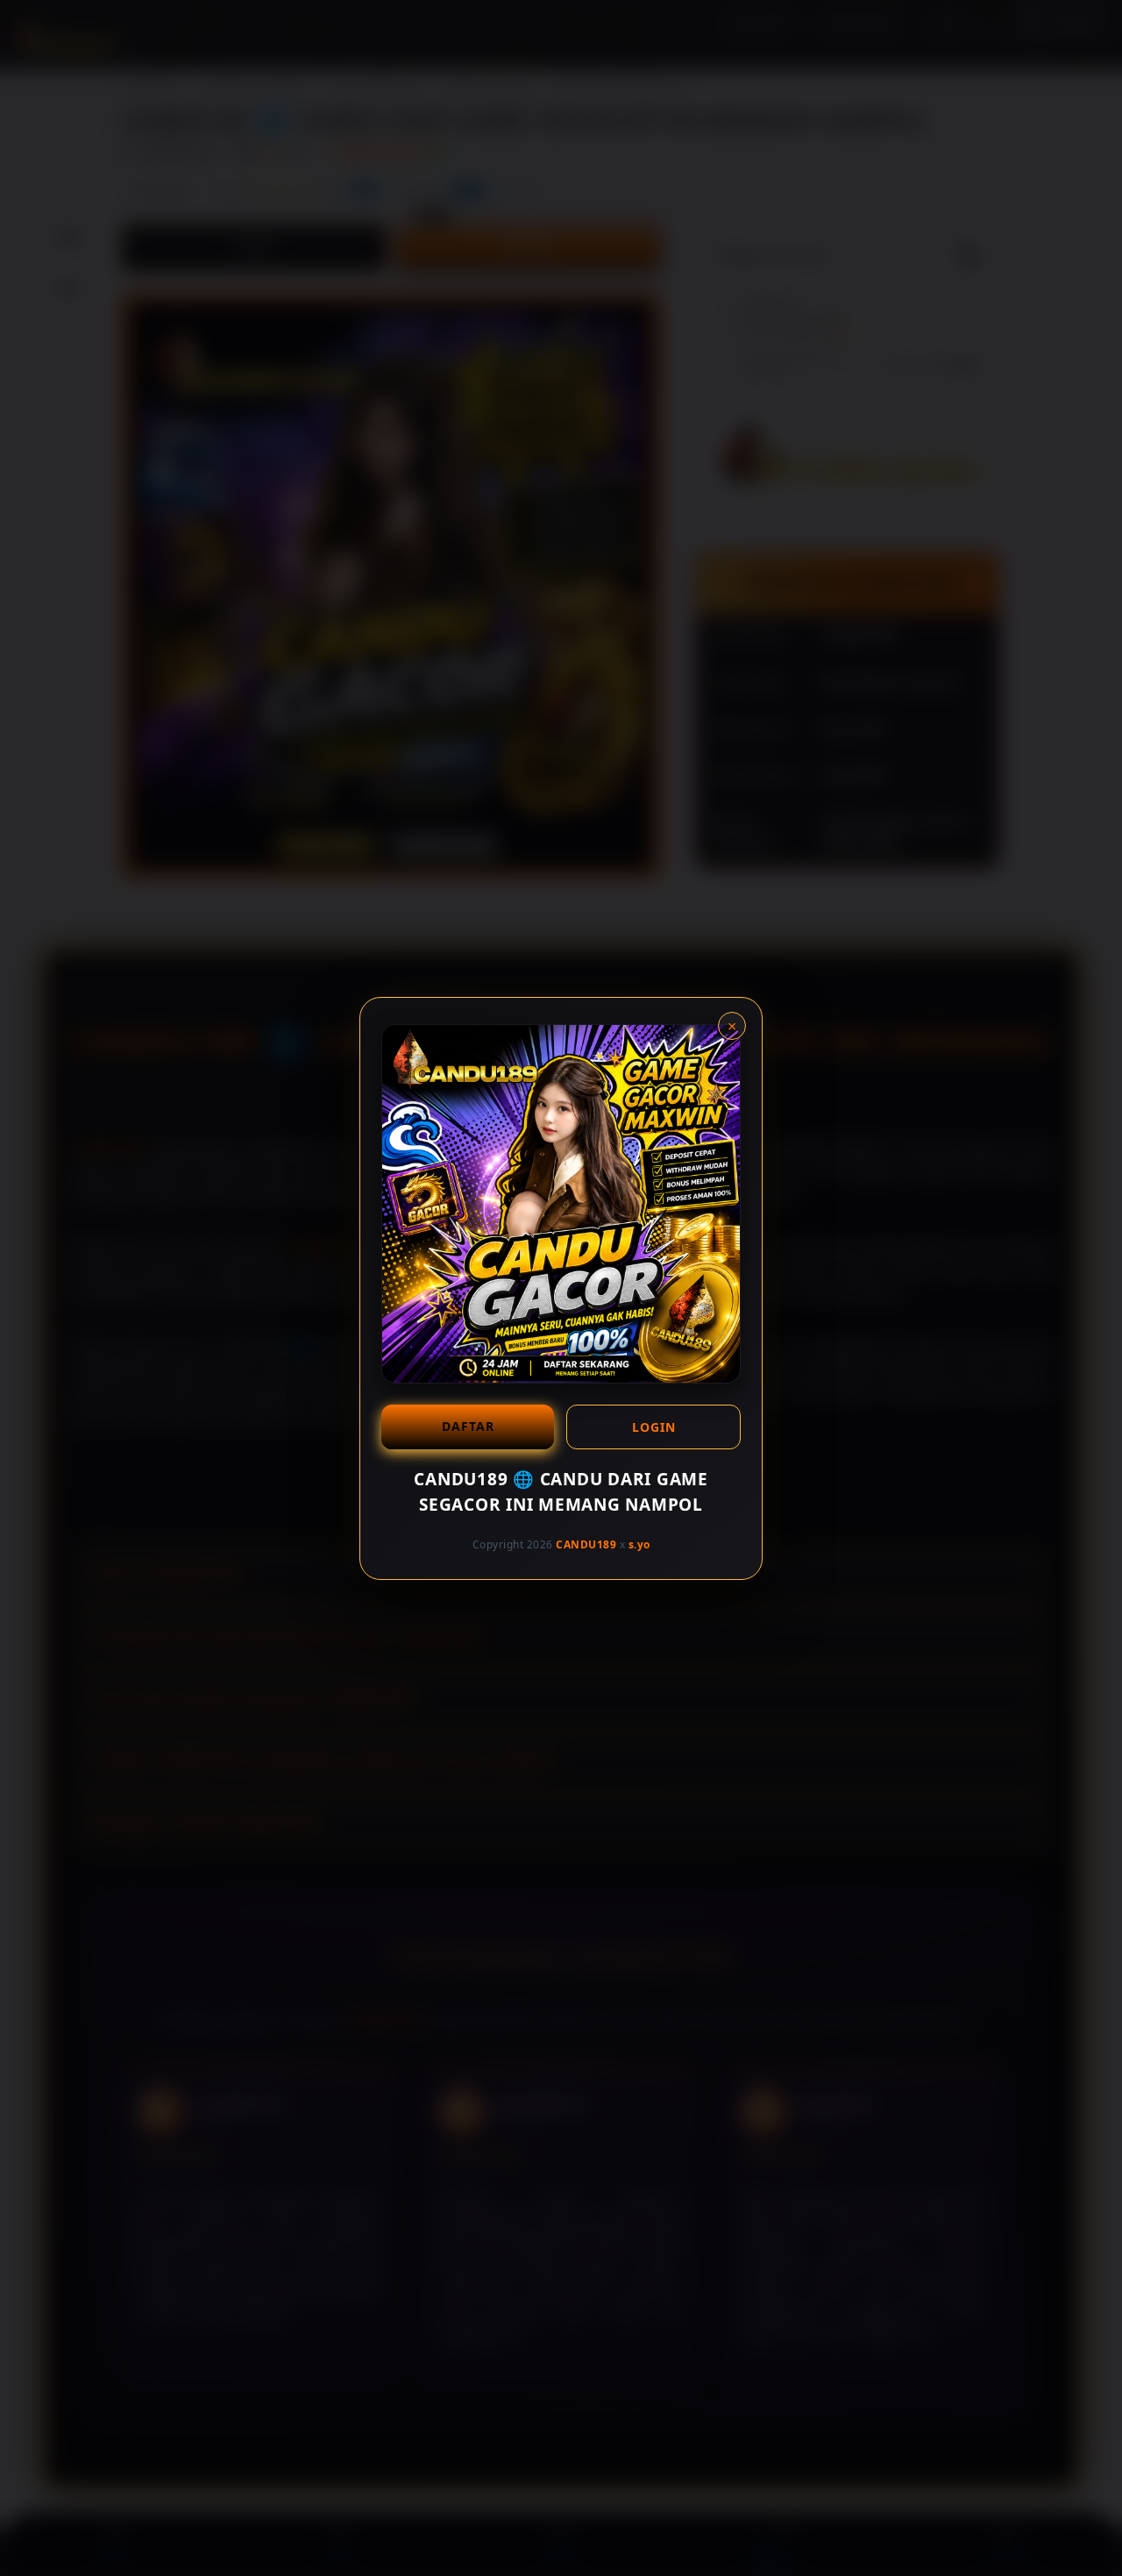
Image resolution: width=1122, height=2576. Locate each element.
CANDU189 (586, 1544)
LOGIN (654, 1427)
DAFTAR (468, 1426)
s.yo (639, 1544)
